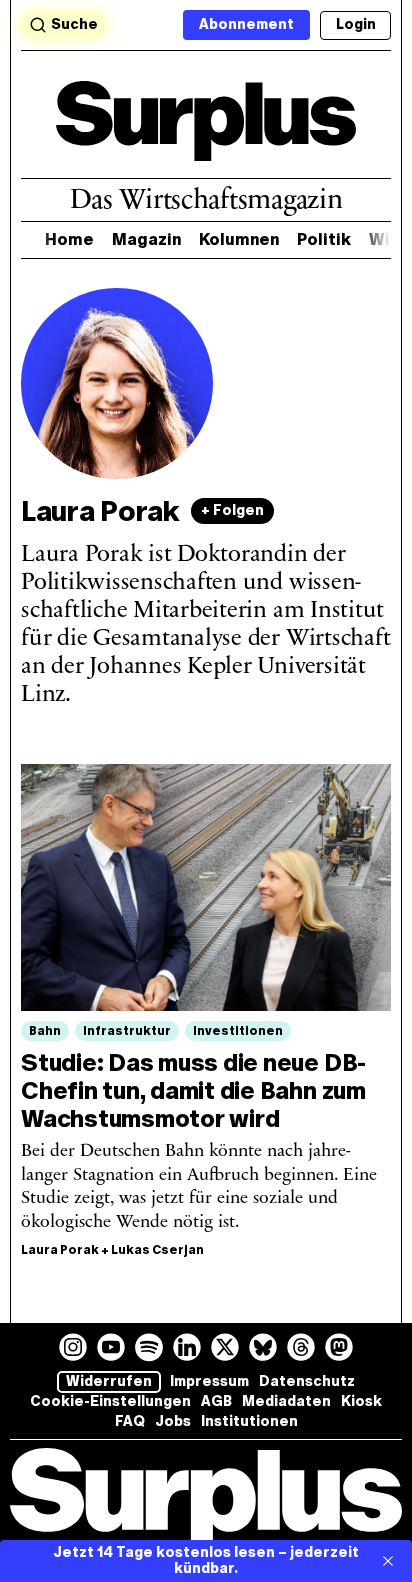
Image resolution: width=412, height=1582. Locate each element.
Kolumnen (239, 239)
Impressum (209, 1381)
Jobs (173, 1421)
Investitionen (238, 1031)
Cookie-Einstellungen (110, 1401)
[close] (388, 1561)
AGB (216, 1401)
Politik (324, 239)
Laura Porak (60, 1250)
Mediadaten (286, 1401)
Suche (74, 24)
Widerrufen (109, 1381)
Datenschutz (307, 1381)
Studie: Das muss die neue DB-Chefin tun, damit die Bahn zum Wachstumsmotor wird (193, 1090)
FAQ (130, 1421)
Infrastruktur (127, 1031)
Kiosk (361, 1401)
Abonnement (246, 24)
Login (356, 24)
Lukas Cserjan (157, 1250)
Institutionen (249, 1421)
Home (69, 239)
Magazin (146, 239)
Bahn (45, 1031)
